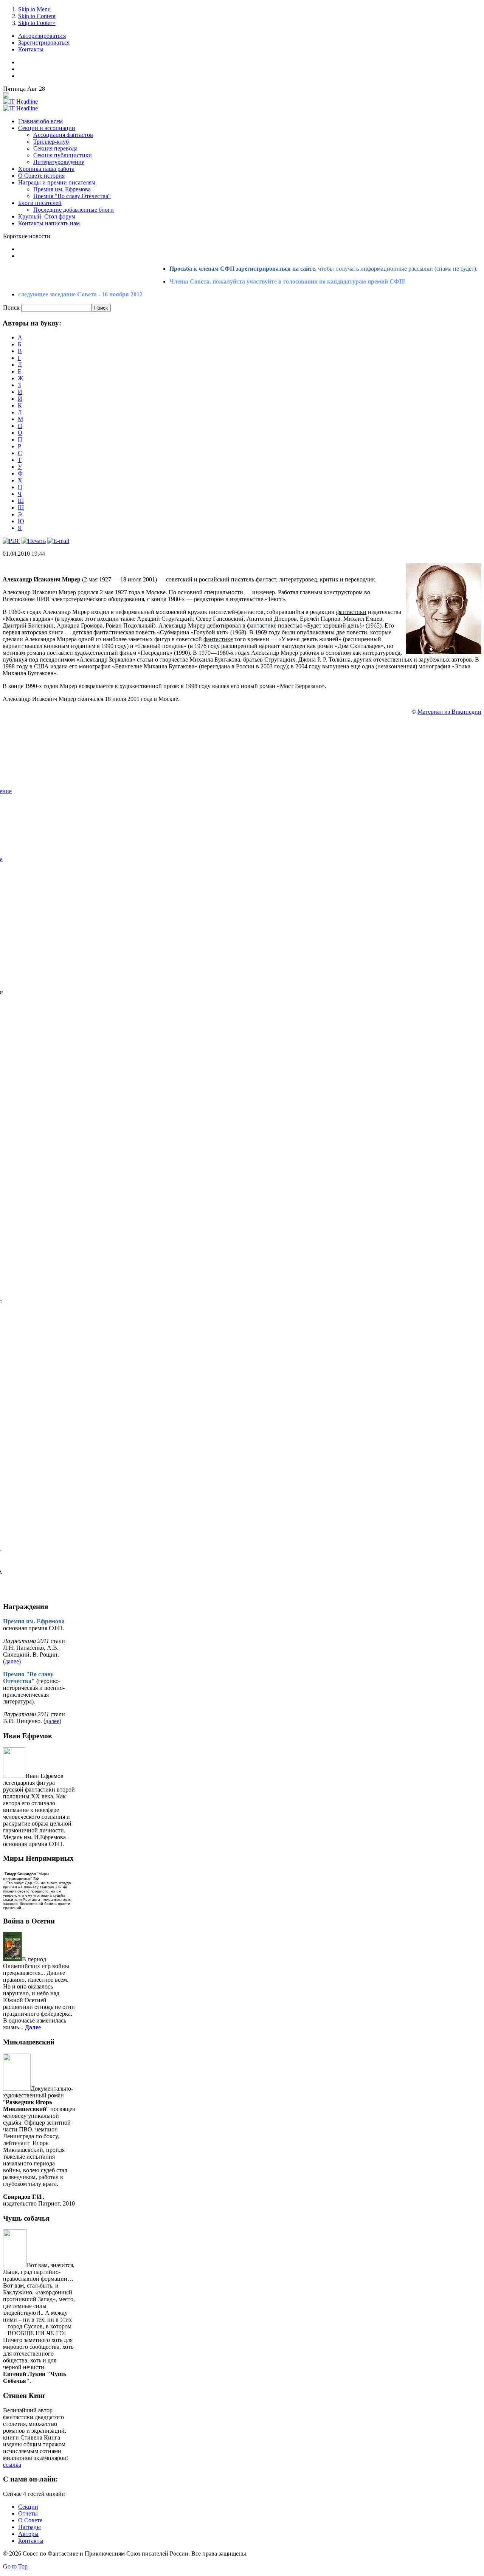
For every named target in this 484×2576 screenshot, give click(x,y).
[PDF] (11, 541)
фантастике (262, 625)
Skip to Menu (34, 9)
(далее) (12, 1661)
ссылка (12, 2465)
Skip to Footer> (37, 23)
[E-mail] (58, 541)
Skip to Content (37, 16)
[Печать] (34, 541)
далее (52, 1721)
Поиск (12, 308)
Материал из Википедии (449, 712)
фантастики (351, 612)
